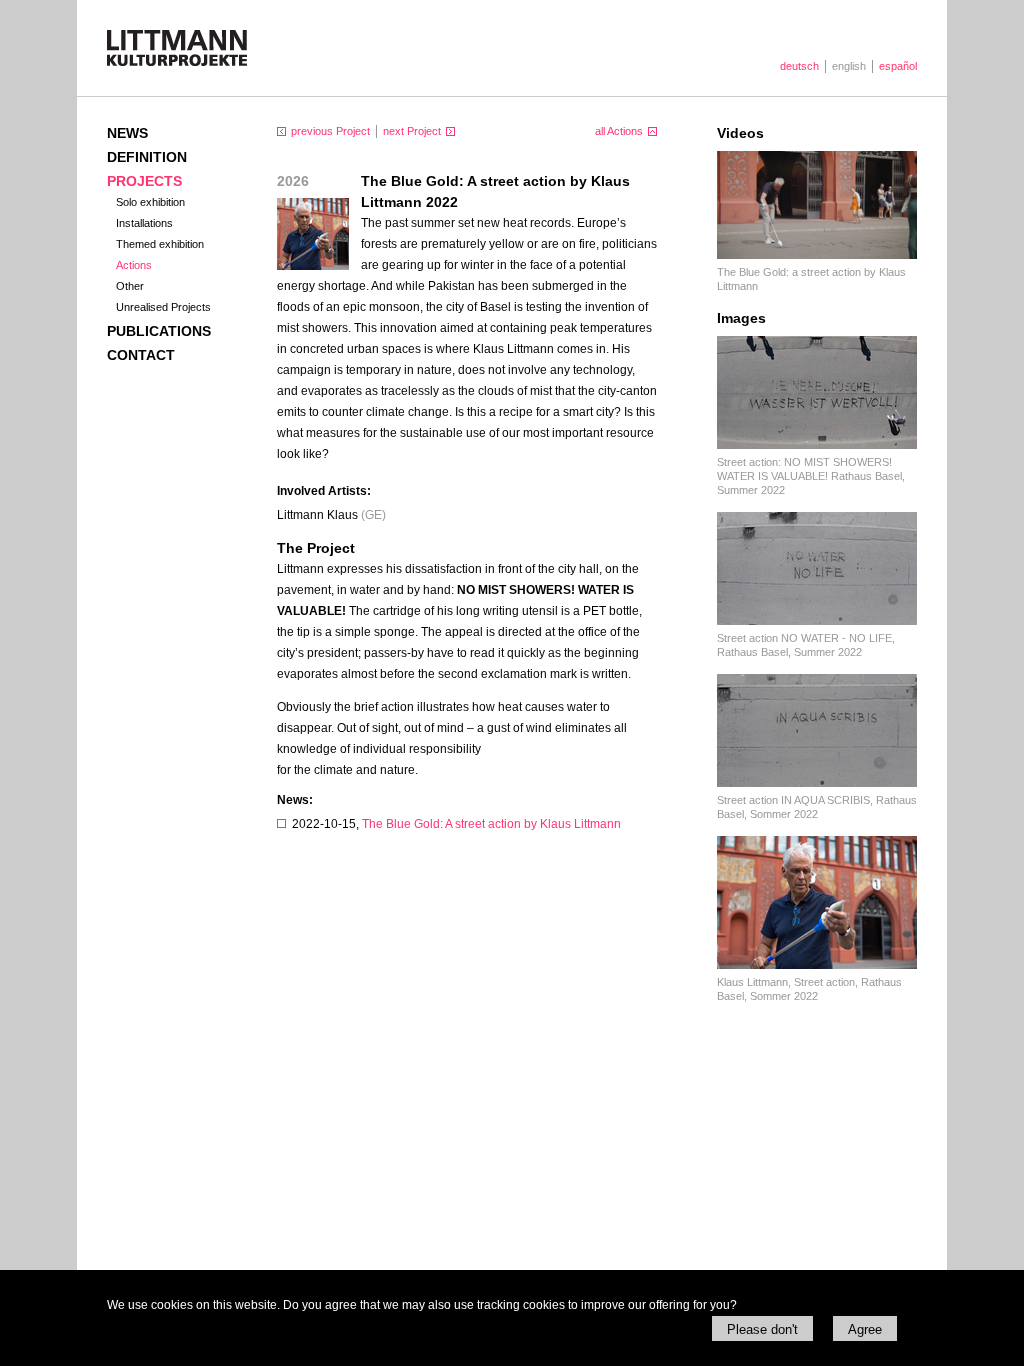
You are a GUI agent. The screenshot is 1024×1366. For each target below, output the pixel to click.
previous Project (330, 131)
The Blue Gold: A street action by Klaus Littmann (491, 824)
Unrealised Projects (163, 307)
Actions (134, 265)
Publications (159, 331)
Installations (144, 223)
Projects (144, 181)
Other (130, 286)
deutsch (799, 66)
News (127, 133)
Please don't (762, 1329)
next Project (412, 131)
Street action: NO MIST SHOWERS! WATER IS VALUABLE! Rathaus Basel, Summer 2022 (811, 476)
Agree (865, 1329)
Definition (147, 157)
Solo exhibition (150, 202)
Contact (141, 355)
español (898, 66)
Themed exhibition (160, 244)
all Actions (619, 131)
